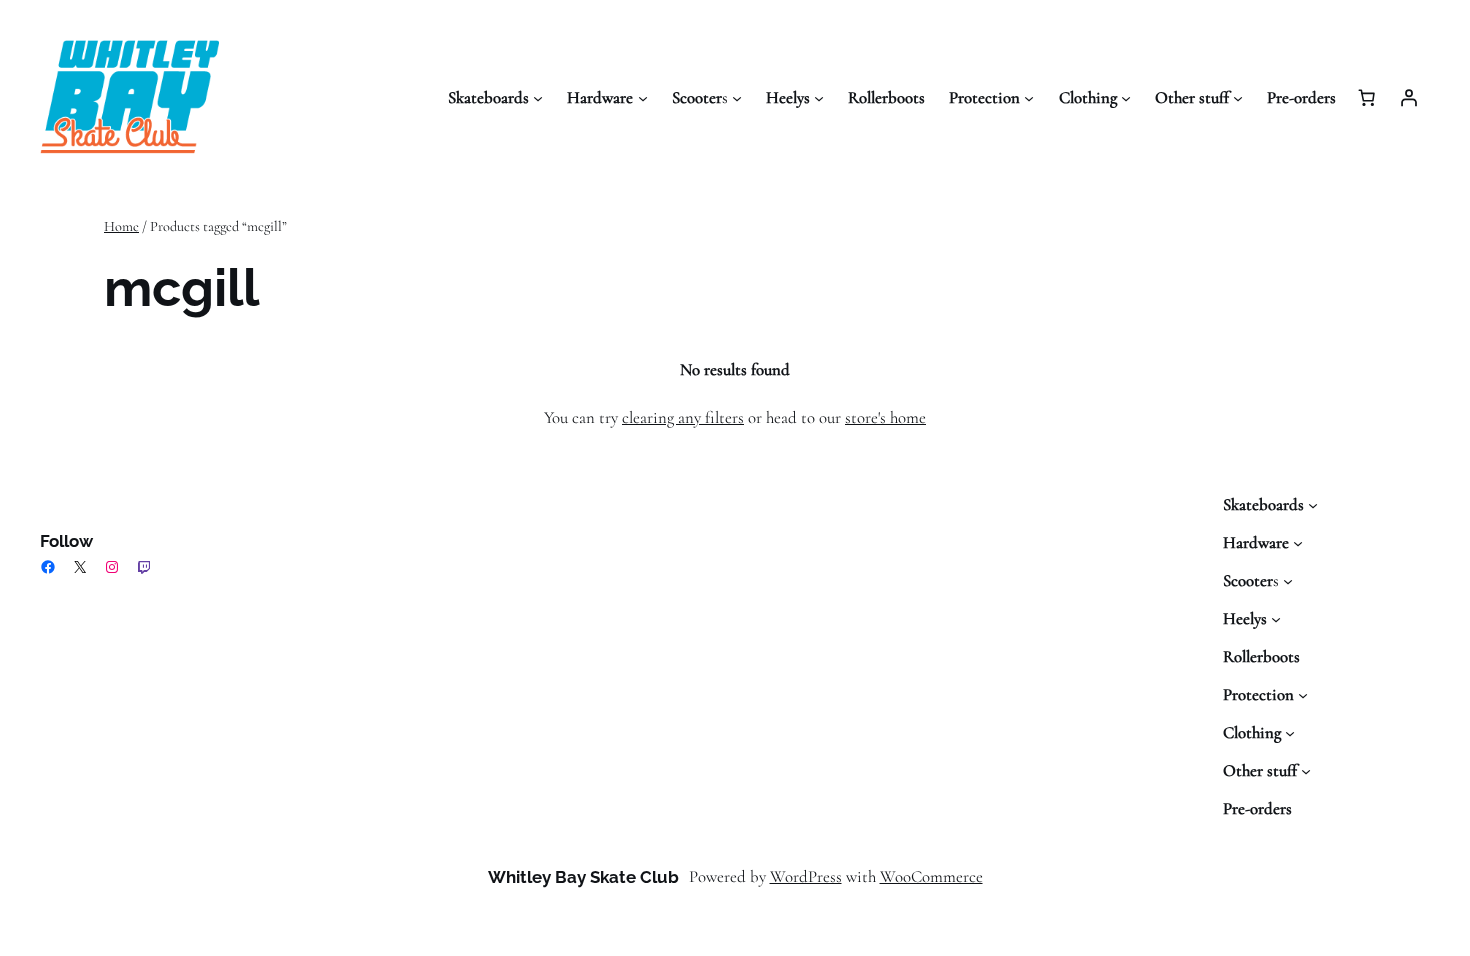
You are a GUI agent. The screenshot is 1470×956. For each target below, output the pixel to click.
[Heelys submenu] (819, 98)
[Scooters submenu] (737, 98)
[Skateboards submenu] (538, 98)
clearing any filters (683, 417)
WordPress (806, 876)
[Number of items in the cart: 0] (1367, 98)
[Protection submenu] (1029, 98)
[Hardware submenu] (643, 98)
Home (121, 226)
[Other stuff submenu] (1238, 98)
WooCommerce (931, 876)
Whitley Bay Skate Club (583, 877)
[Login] (1409, 98)
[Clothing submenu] (1126, 98)
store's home (885, 417)
